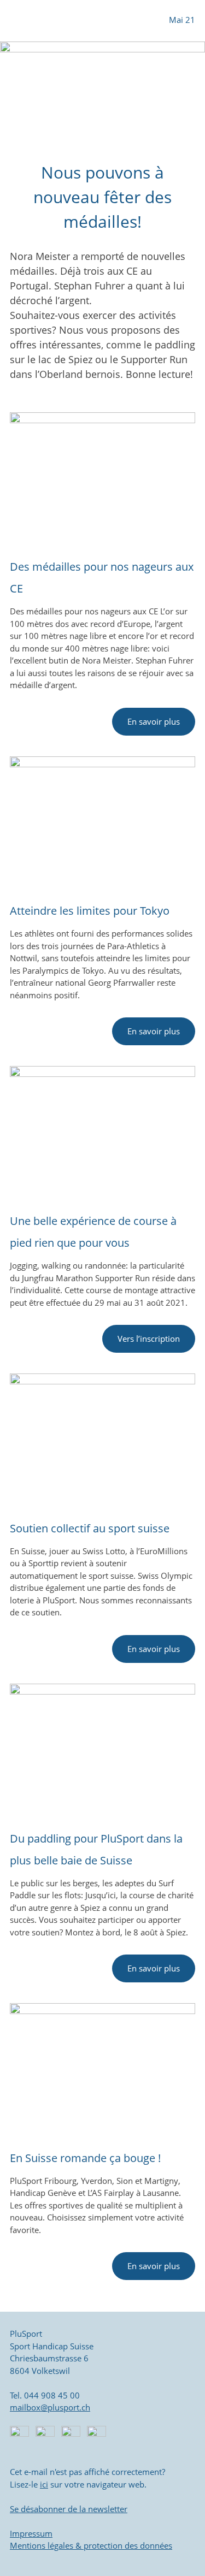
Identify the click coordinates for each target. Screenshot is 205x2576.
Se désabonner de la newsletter (69, 2509)
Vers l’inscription (149, 1339)
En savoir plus (154, 722)
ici (44, 2484)
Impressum (31, 2533)
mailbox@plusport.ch (50, 2407)
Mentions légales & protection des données (91, 2545)
